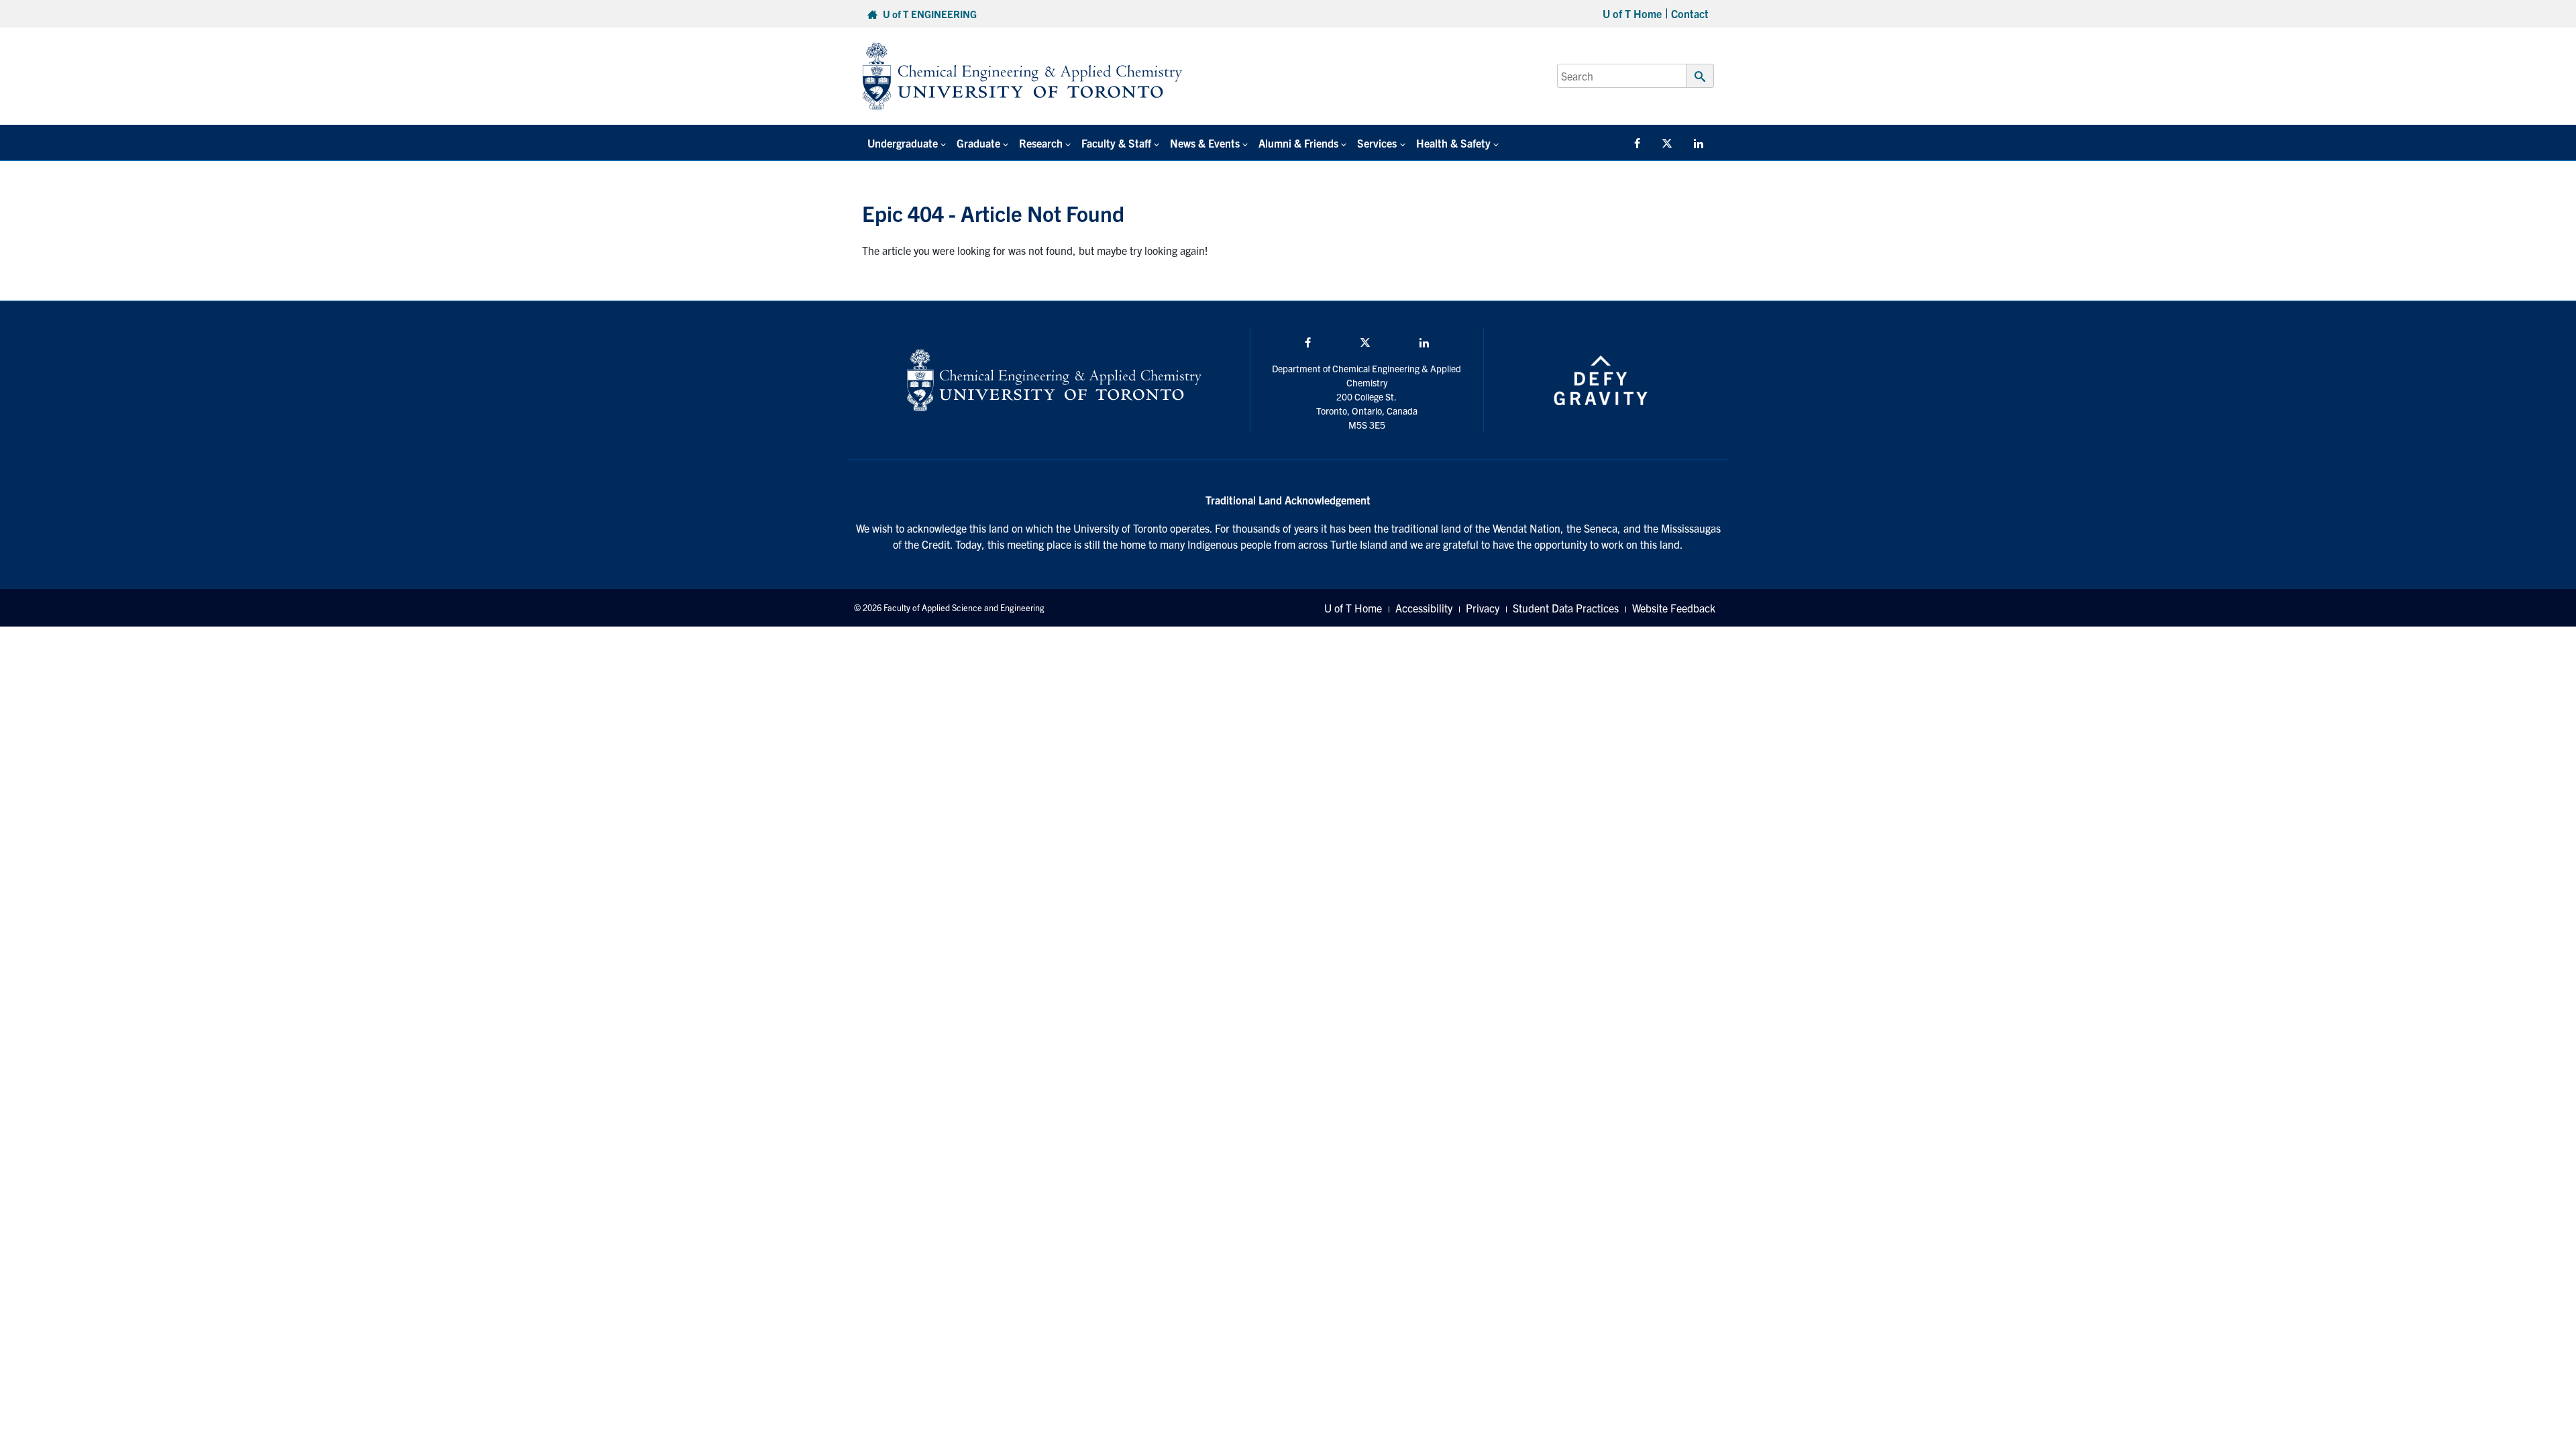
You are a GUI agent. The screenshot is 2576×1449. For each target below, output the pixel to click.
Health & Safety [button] (1453, 143)
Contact (1690, 13)
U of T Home (1632, 13)
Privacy (1483, 608)
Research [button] (1041, 143)
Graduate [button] (978, 143)
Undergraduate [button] (903, 143)
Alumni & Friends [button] (1298, 143)
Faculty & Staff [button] (1116, 143)
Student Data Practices (1566, 608)
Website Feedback (1674, 608)
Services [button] (1377, 143)
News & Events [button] (1205, 143)
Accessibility (1424, 608)
